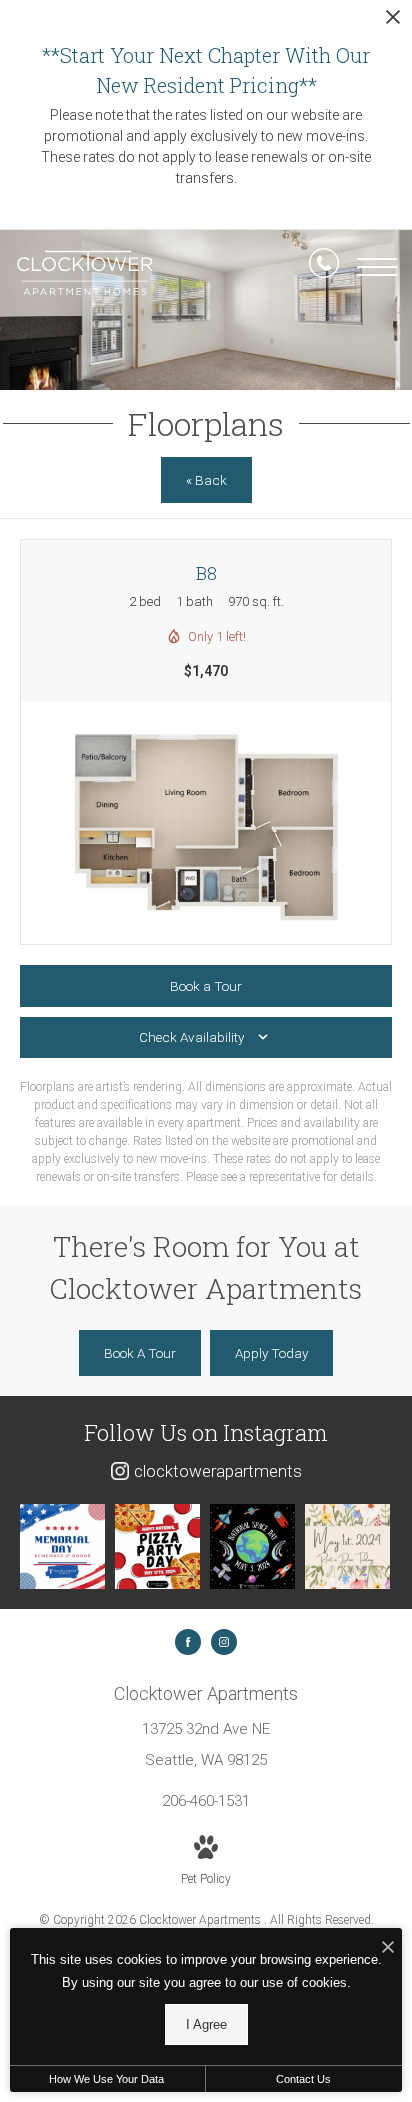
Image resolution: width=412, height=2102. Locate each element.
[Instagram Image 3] (252, 1546)
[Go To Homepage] (85, 273)
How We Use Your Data (106, 2079)
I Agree (206, 2024)
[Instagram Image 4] (347, 1546)
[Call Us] (324, 267)
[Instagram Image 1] (62, 1546)
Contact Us (303, 2079)
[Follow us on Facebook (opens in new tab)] (188, 1642)
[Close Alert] (393, 22)
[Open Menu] (377, 267)
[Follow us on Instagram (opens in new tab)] (224, 1642)
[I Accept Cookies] (388, 1948)
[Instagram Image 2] (157, 1546)
